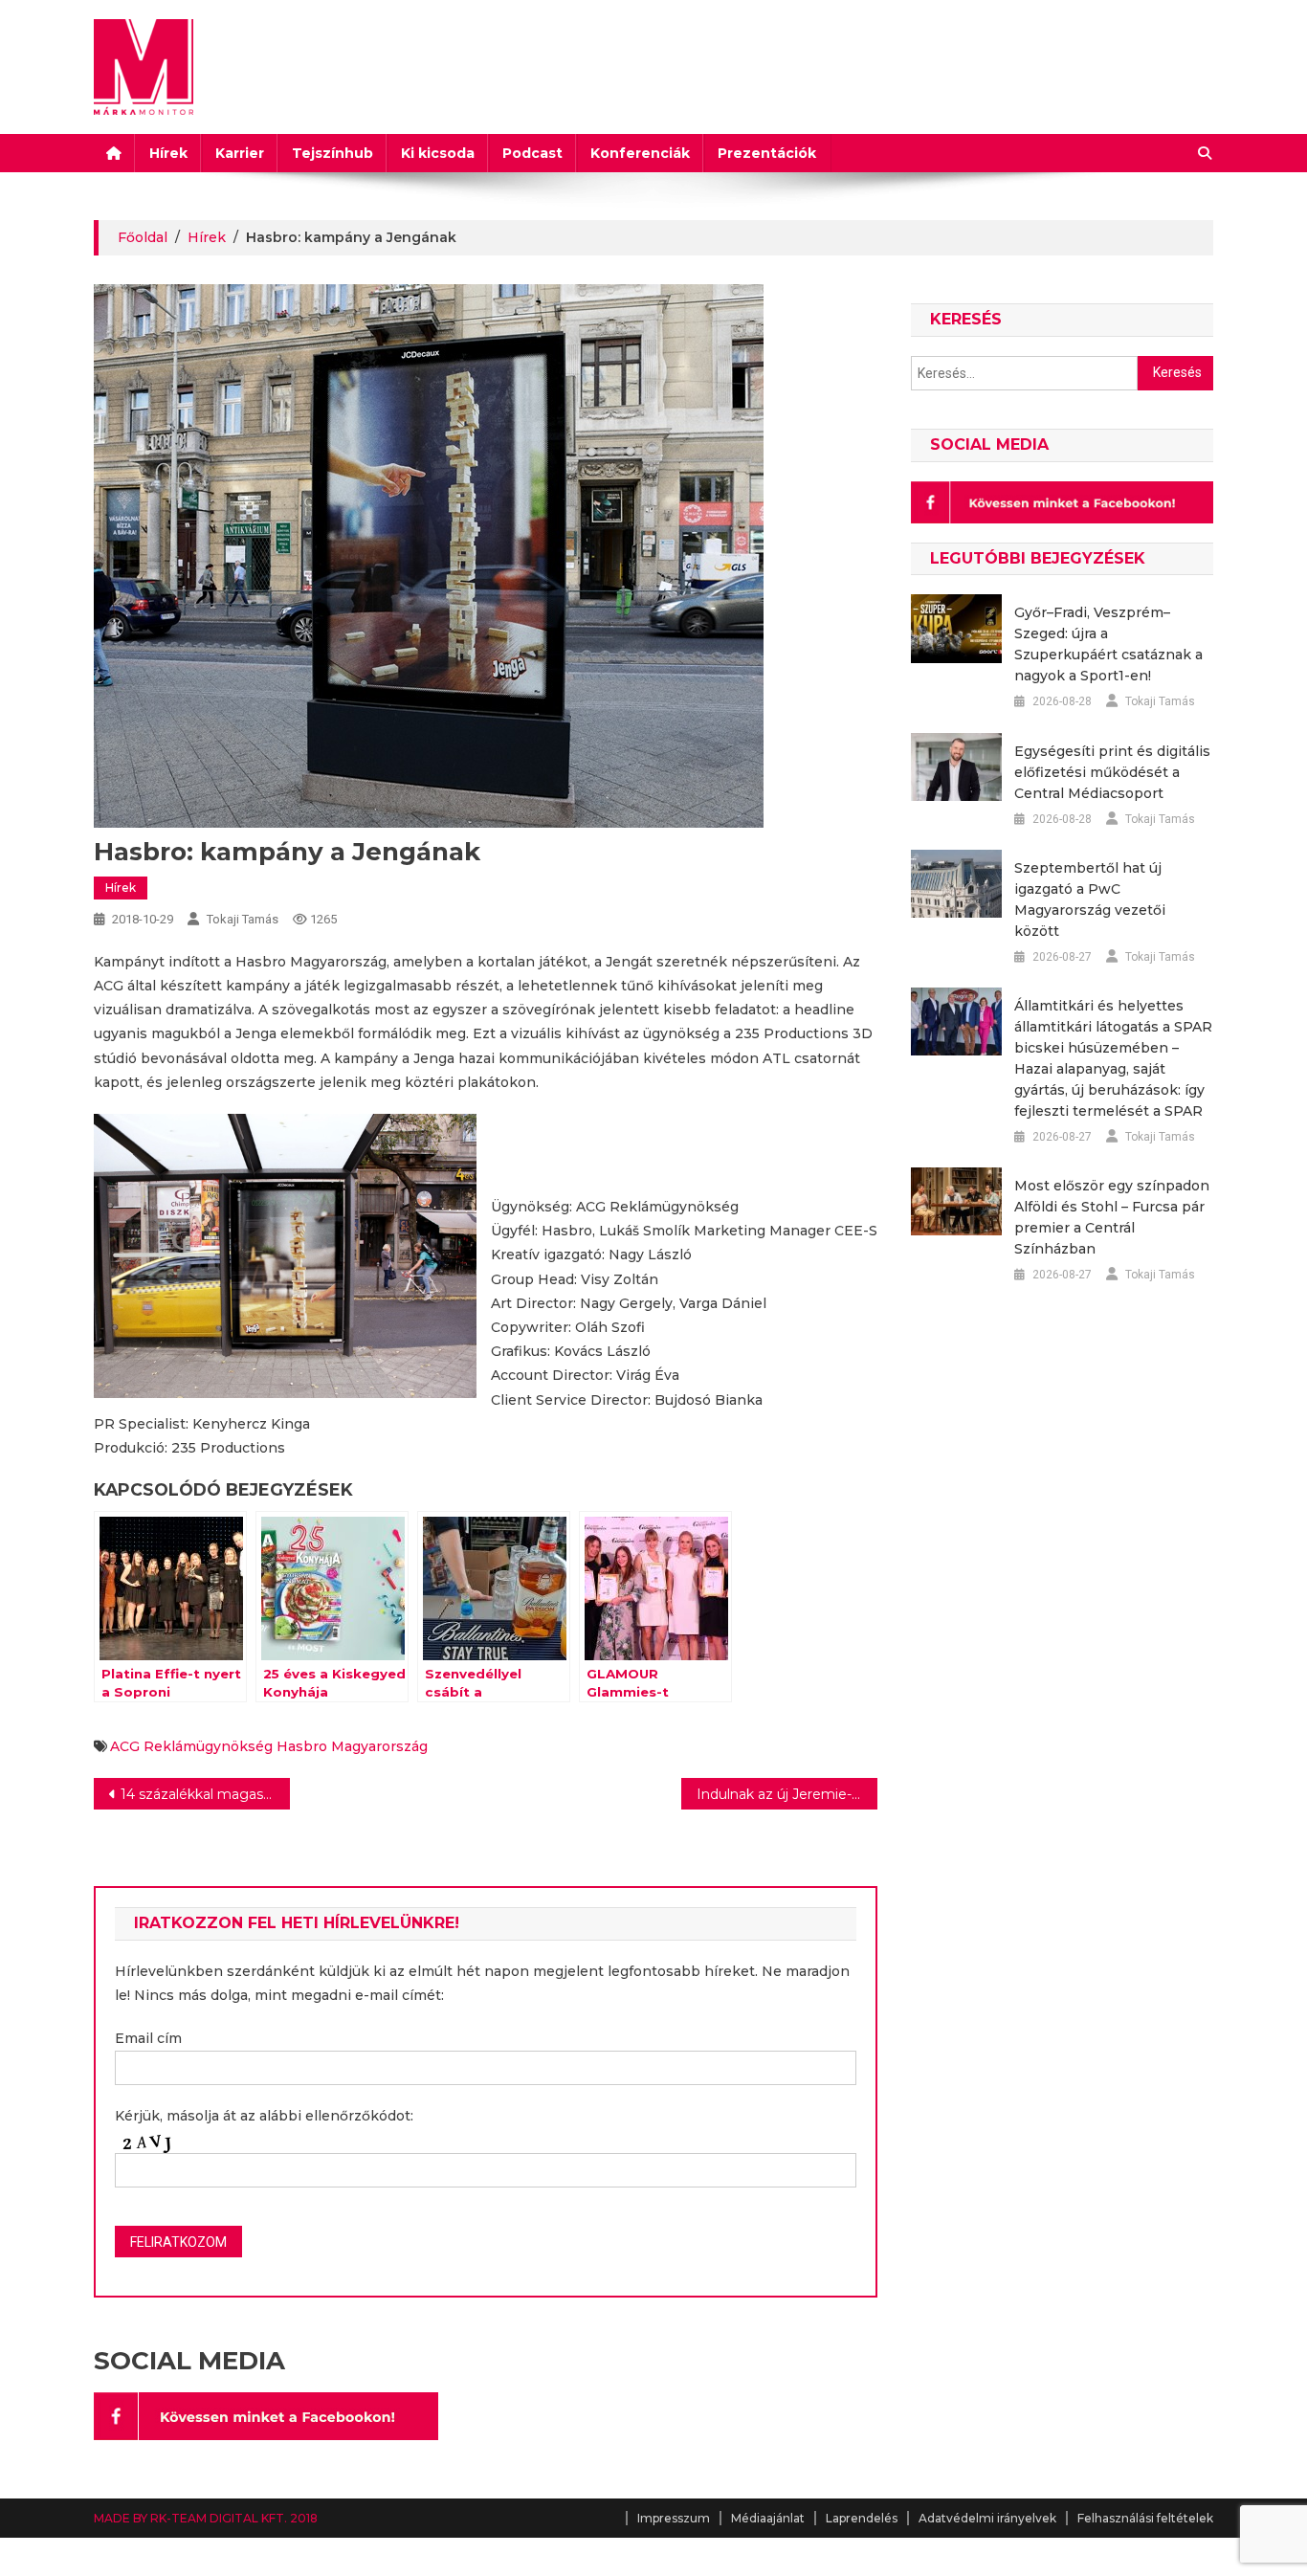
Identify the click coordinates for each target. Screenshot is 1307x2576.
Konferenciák (640, 153)
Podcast (532, 153)
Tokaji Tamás (243, 919)
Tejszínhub (332, 153)
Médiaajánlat (768, 2518)
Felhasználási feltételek (1145, 2518)
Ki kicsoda (438, 153)
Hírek (168, 153)
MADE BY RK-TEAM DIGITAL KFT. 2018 (206, 2518)
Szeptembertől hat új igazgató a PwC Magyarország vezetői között (1090, 899)
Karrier (240, 153)
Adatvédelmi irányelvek (987, 2518)
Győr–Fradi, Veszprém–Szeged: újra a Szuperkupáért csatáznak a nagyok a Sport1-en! (1108, 644)
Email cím (148, 2038)
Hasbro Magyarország (352, 1746)
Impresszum (674, 2518)
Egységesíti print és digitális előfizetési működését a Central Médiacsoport (1112, 772)
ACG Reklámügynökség (191, 1746)
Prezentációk (767, 153)
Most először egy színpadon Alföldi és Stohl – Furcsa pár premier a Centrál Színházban (1112, 1217)
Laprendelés (862, 2518)
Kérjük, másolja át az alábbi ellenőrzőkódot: (264, 2116)
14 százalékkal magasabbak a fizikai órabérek (205, 1794)
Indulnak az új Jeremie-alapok (787, 1794)
